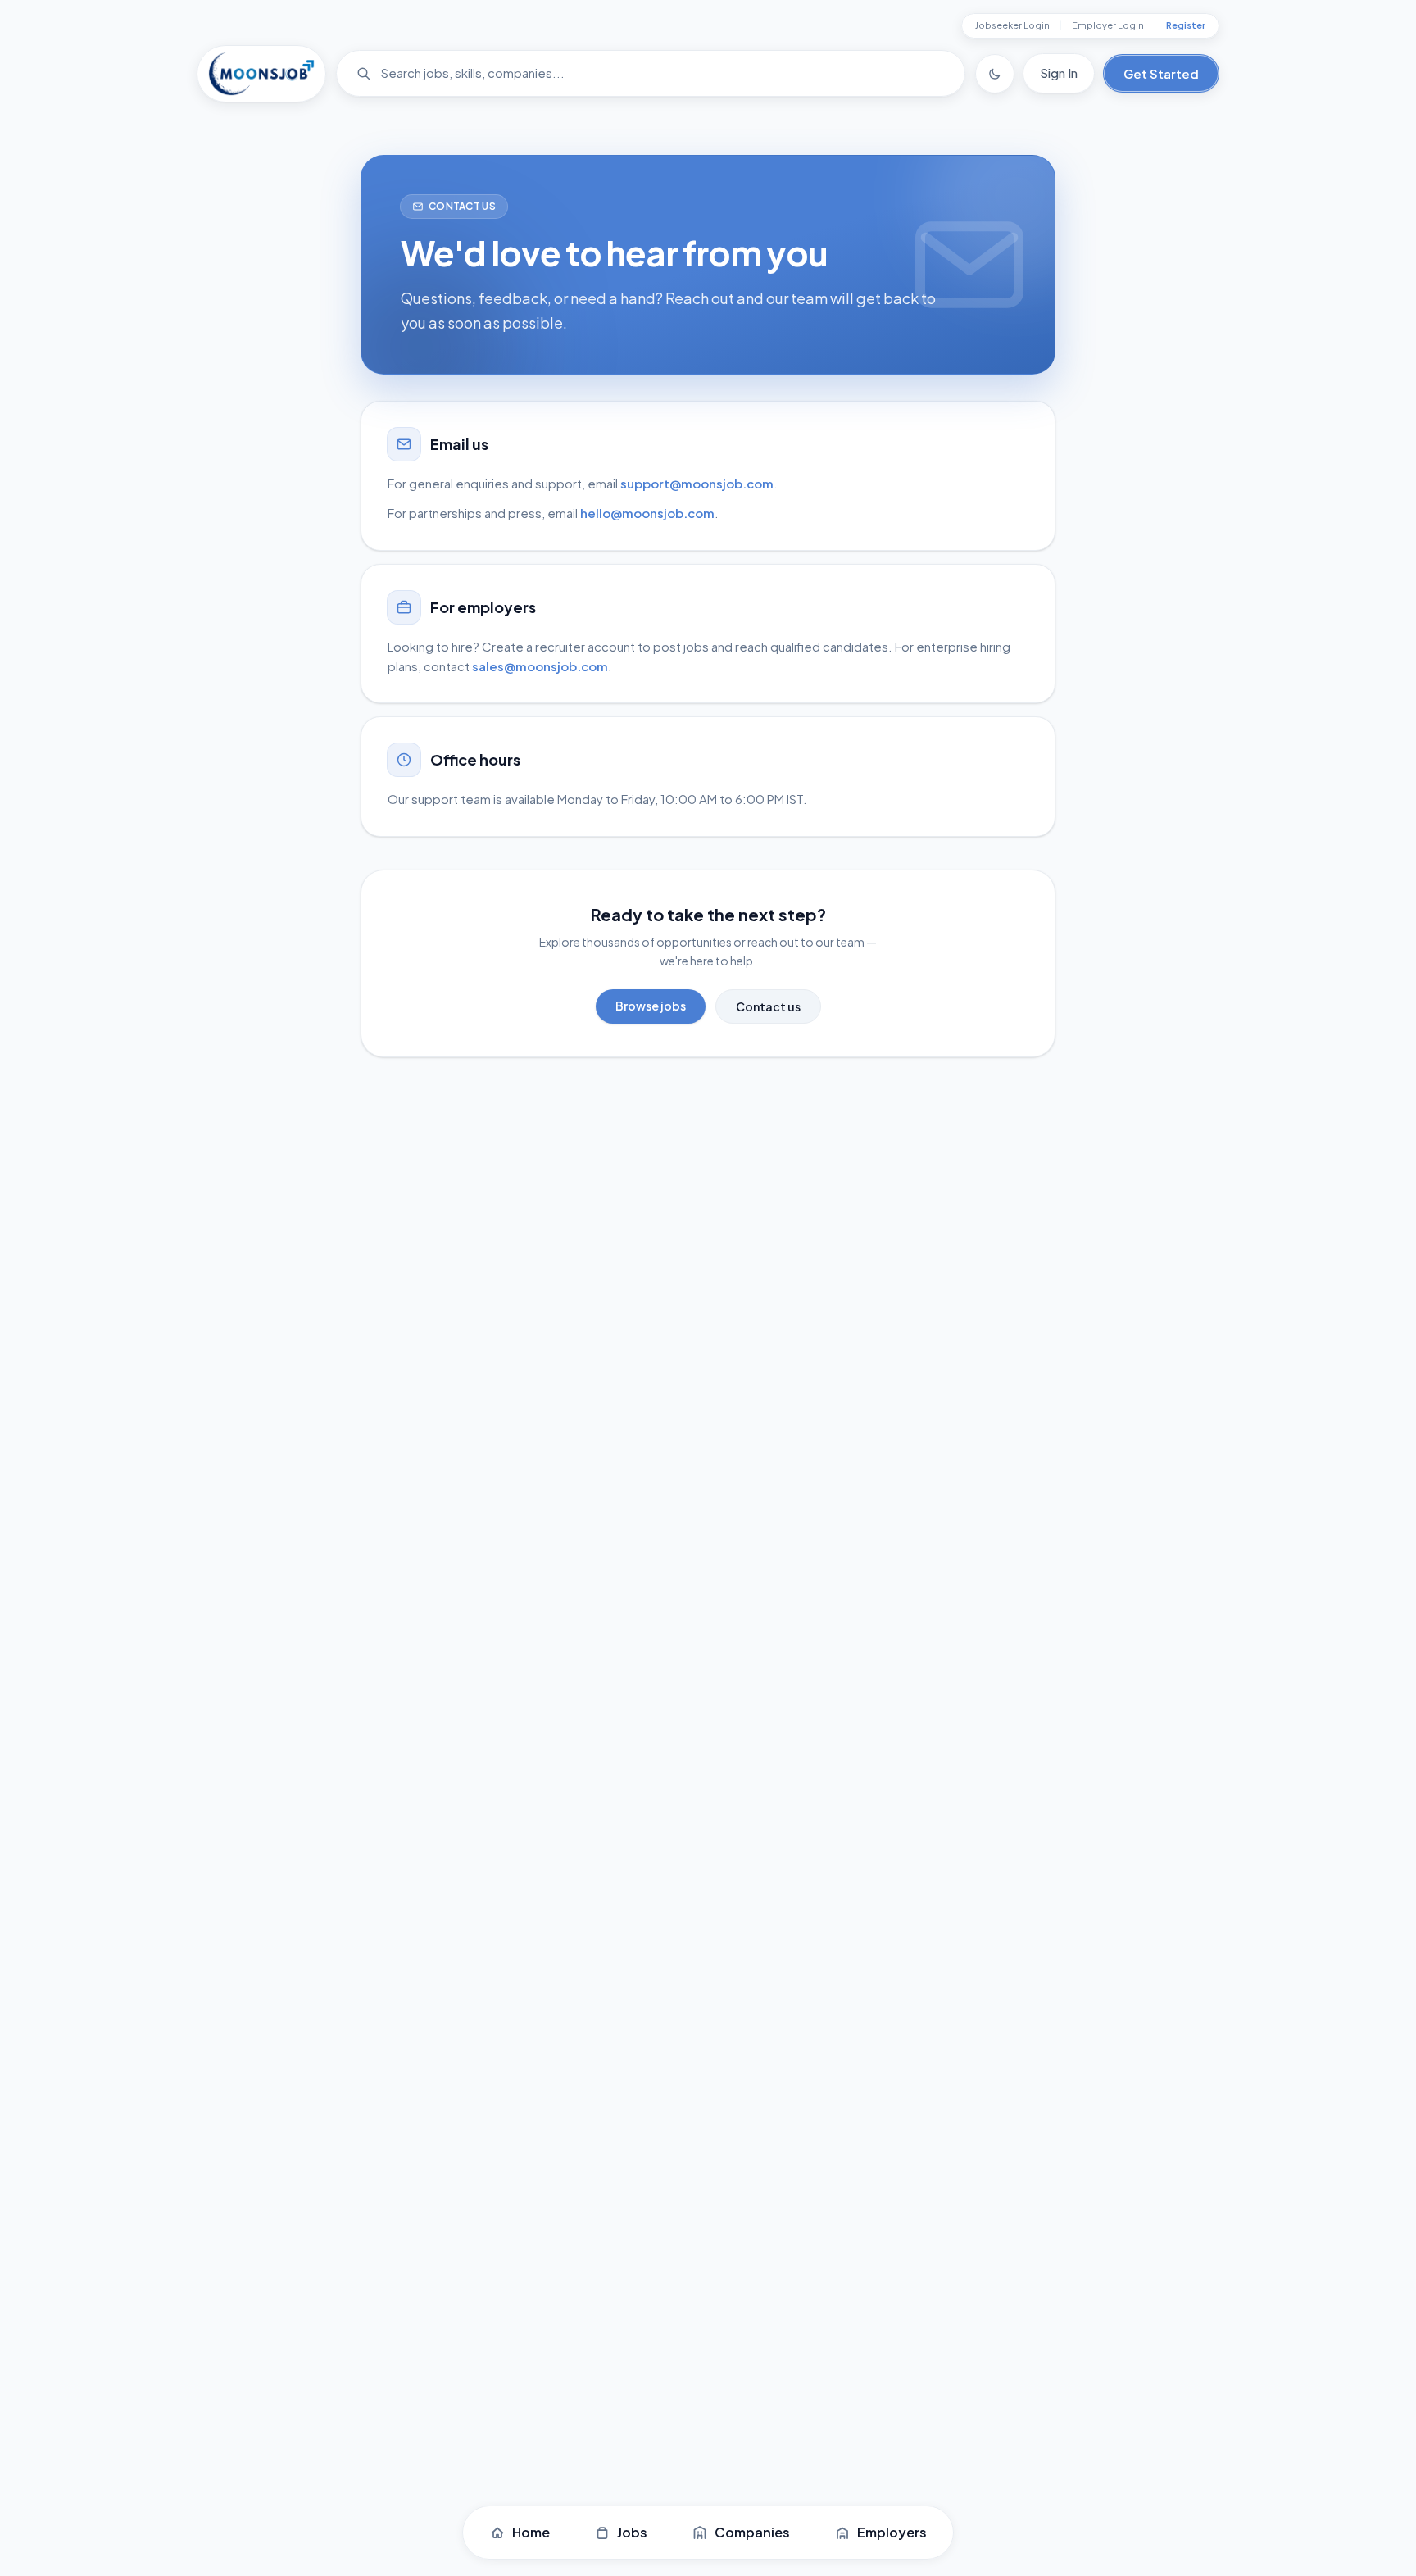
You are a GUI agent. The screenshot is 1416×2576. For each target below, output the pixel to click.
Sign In (1059, 73)
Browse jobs (651, 1006)
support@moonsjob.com (697, 483)
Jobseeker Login (1012, 25)
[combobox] (658, 73)
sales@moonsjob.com (540, 666)
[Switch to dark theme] (995, 74)
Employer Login (1108, 25)
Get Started (1161, 73)
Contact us (768, 1006)
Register (1186, 25)
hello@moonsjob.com (647, 513)
